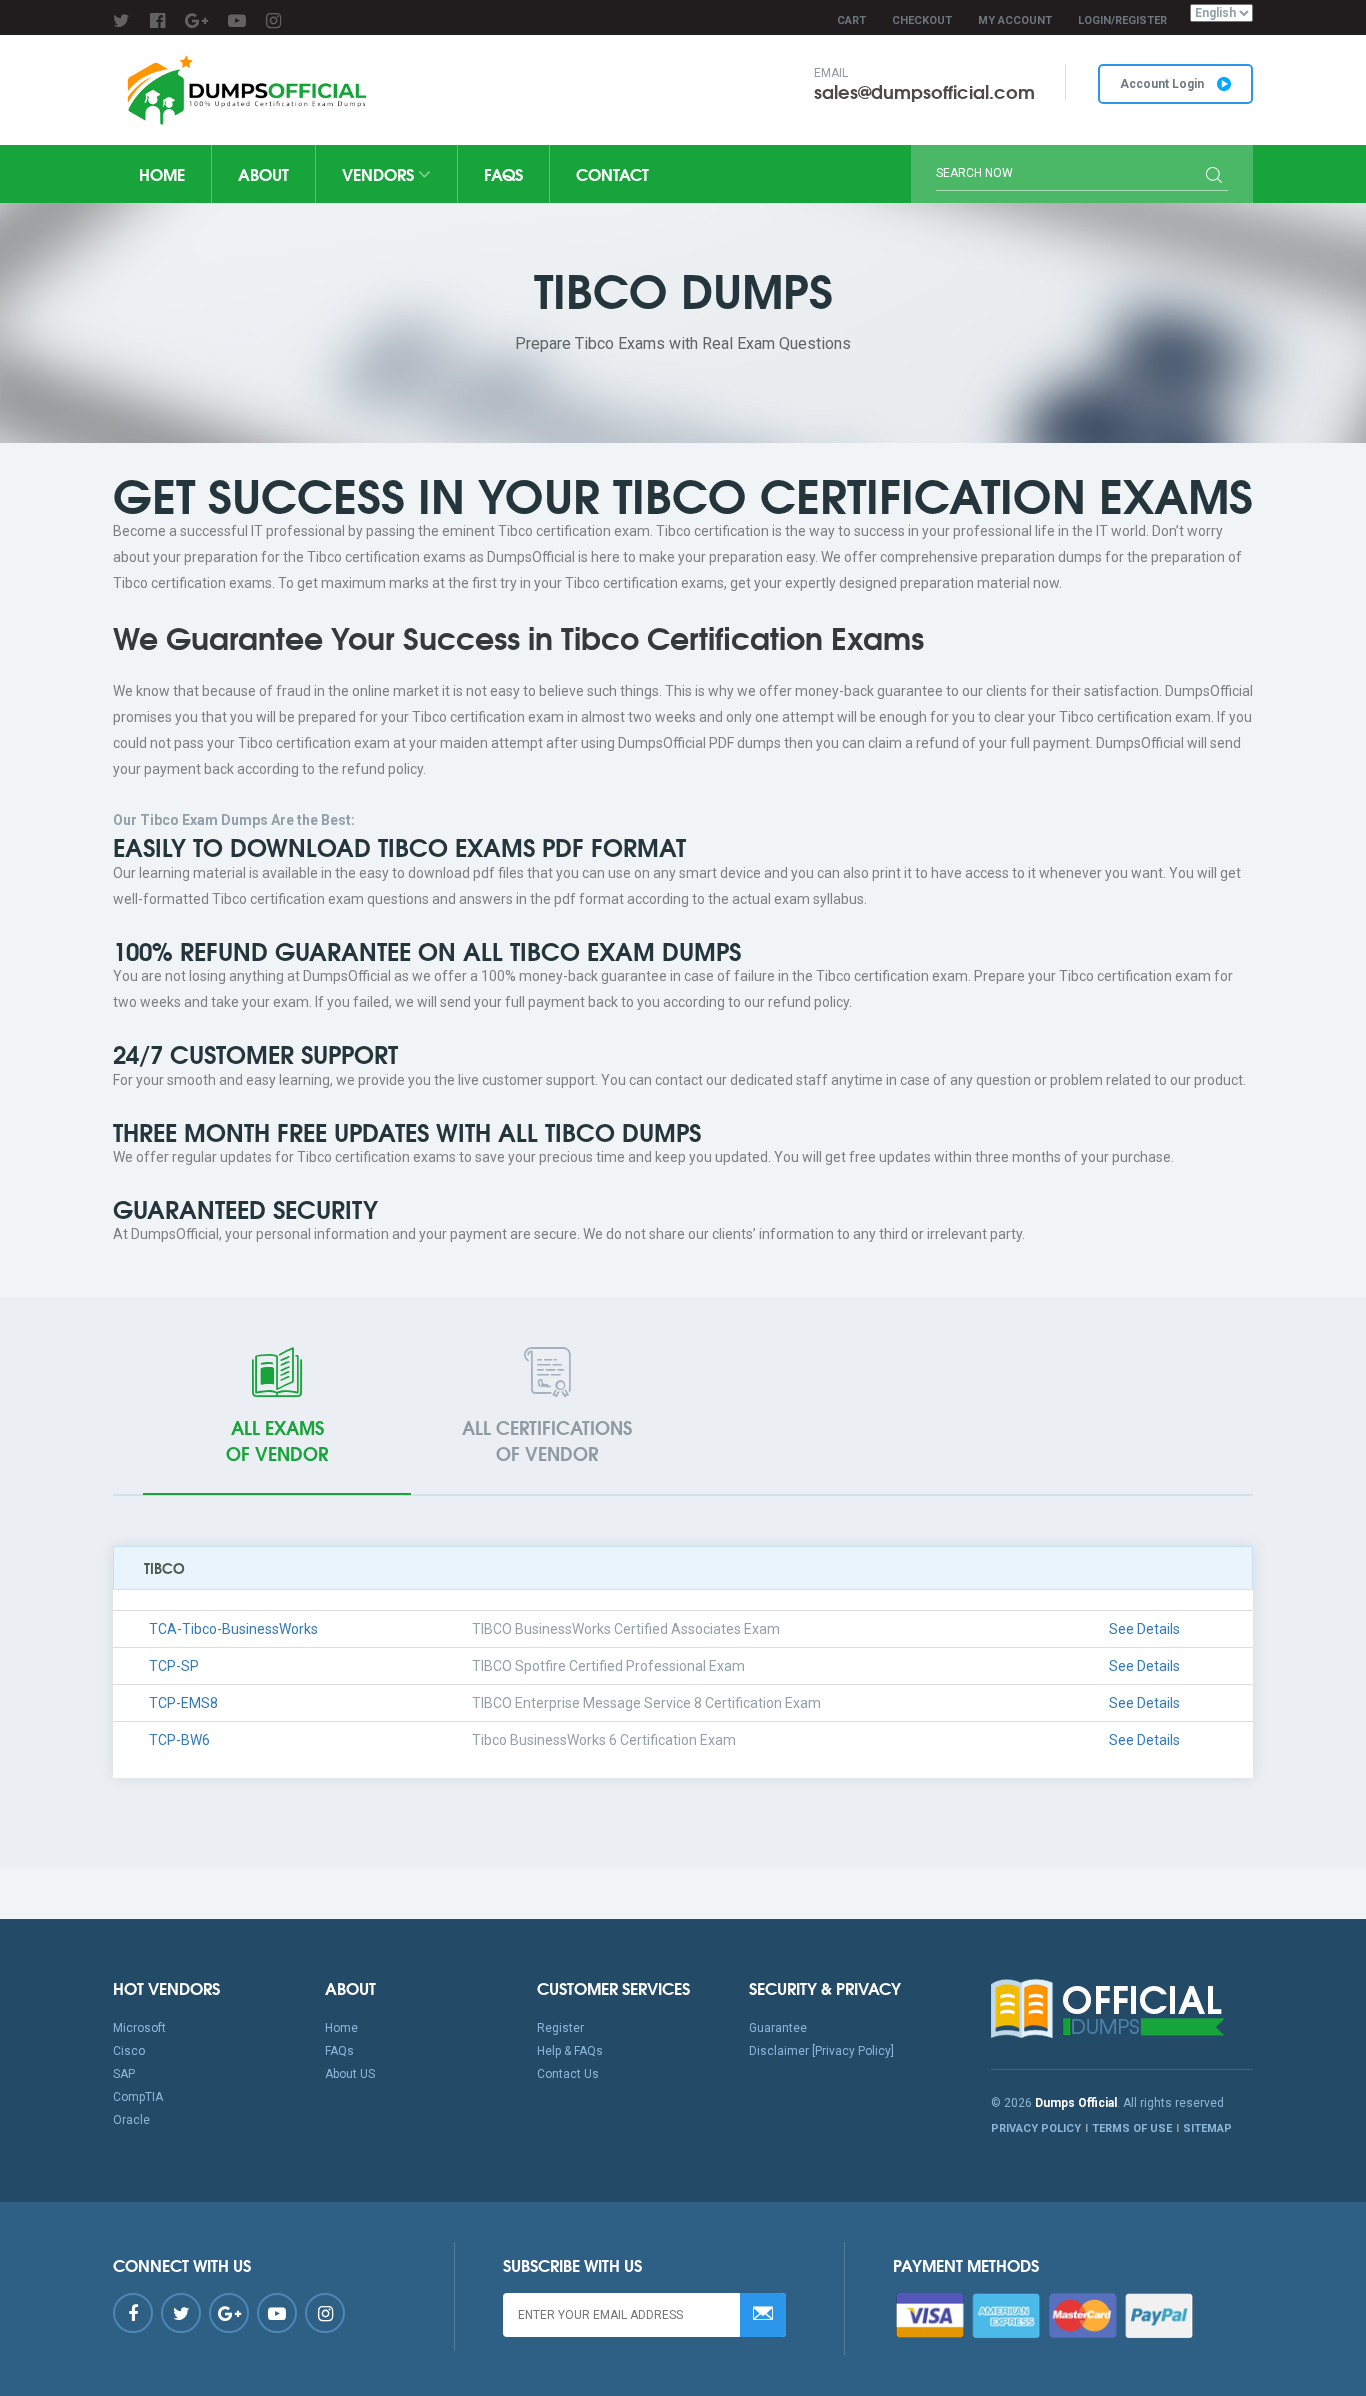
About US (350, 2074)
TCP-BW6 (179, 1740)
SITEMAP (1207, 2128)
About (263, 173)
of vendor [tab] (277, 1440)
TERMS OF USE (1132, 2128)
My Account (1015, 20)
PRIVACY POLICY (1036, 2128)
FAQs (503, 173)
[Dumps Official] (244, 90)
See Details (1144, 1629)
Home (162, 173)
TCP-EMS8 (183, 1703)
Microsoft (139, 2028)
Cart (851, 20)
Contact (612, 173)
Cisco (129, 2051)
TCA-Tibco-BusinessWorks (233, 1629)
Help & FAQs (570, 2051)
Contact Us (568, 2074)
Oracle (131, 2120)
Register (560, 2028)
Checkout (922, 20)
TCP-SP (174, 1666)
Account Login (1163, 84)
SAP (124, 2074)
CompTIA (138, 2097)
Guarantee (778, 2028)
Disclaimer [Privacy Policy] (821, 2051)
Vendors (380, 173)
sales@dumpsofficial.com (924, 91)
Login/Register (1122, 20)
